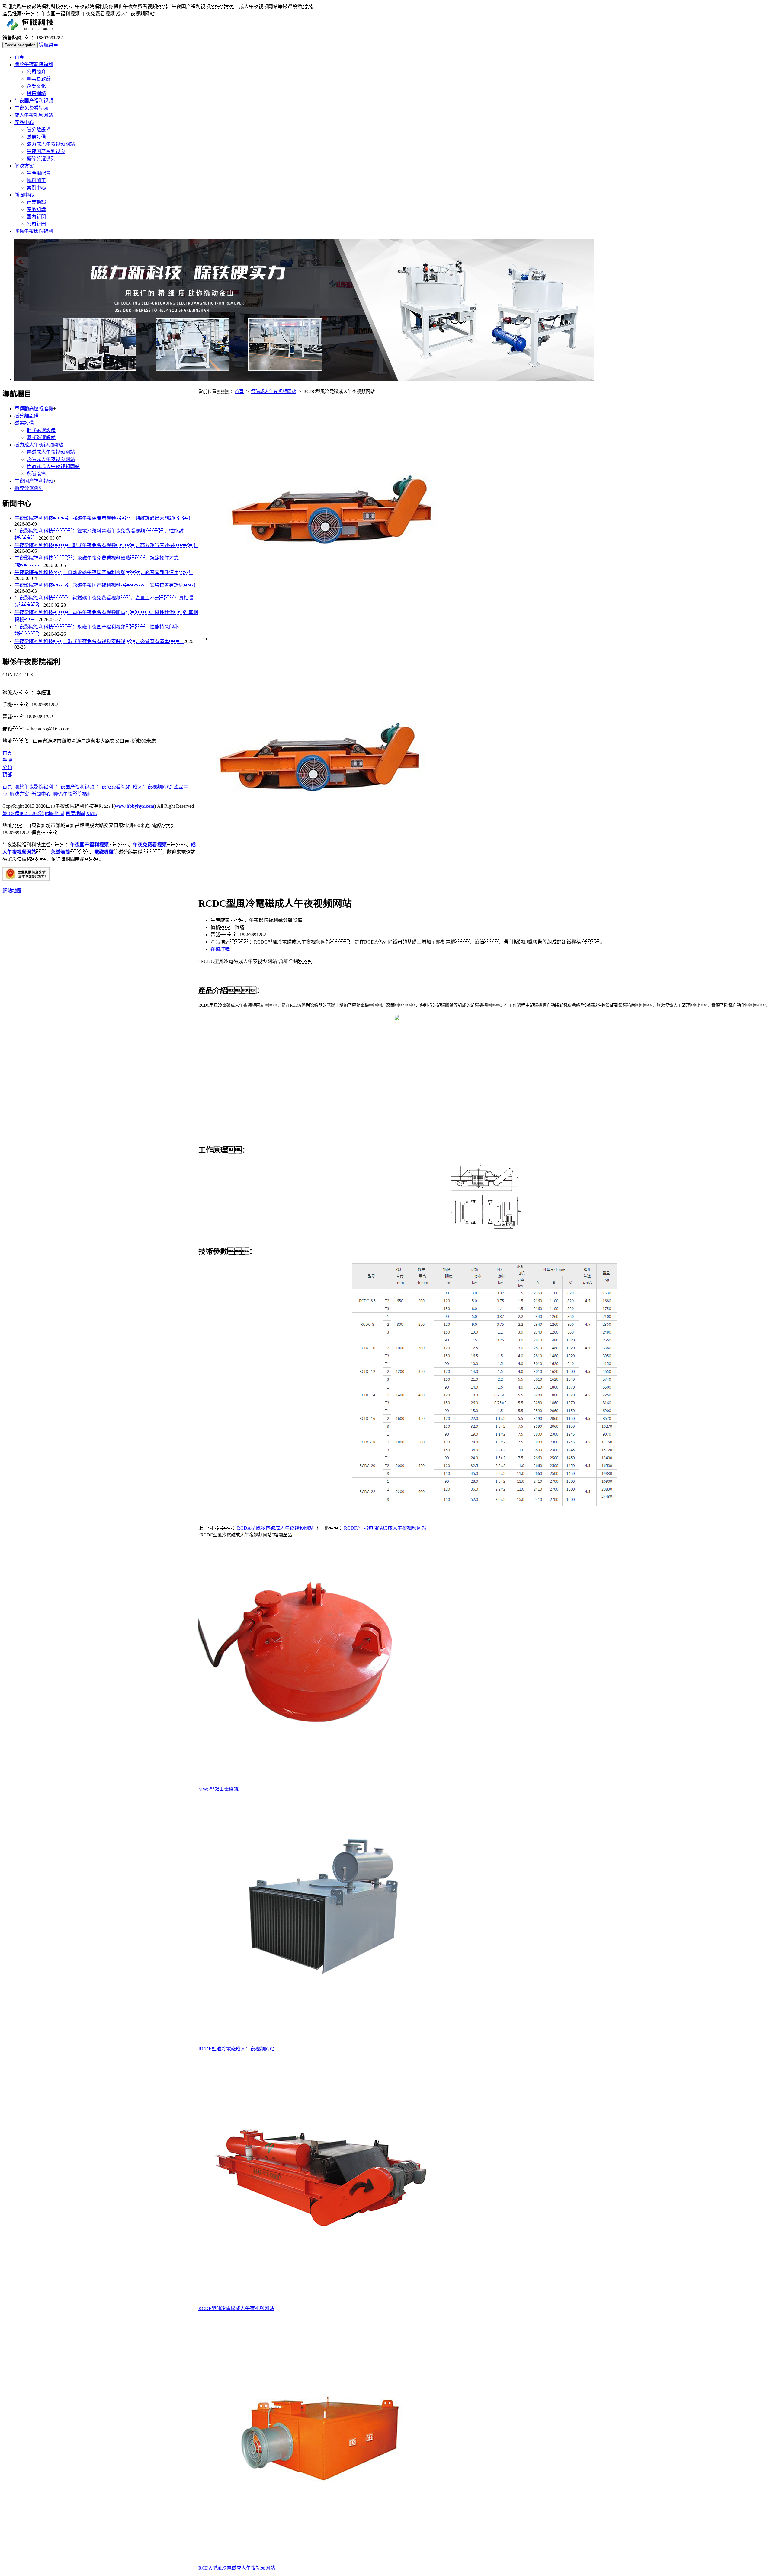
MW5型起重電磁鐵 (218, 1789)
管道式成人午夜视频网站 (53, 467)
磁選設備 (36, 137)
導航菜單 (49, 45)
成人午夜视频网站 (34, 115)
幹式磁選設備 (41, 430)
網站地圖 (55, 813)
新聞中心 (24, 195)
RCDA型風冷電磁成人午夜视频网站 (275, 1528)
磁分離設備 (39, 130)
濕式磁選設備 (41, 438)
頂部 (7, 775)
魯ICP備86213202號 (23, 813)
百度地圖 (75, 813)
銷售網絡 (36, 93)
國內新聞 (36, 217)
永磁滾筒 (36, 474)
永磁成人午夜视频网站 (51, 459)
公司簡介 (36, 72)
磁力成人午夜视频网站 (51, 144)
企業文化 (36, 86)
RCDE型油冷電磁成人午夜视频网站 (236, 2049)
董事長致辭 (39, 79)
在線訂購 (220, 949)
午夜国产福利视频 (34, 101)
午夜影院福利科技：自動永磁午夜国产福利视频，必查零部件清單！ (104, 572)
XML (91, 813)
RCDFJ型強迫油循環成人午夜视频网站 (385, 1528)
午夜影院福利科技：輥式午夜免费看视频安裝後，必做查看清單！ (99, 641)
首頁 (19, 57)
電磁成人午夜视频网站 (274, 392)
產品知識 (36, 209)
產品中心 (24, 122)
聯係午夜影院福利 (34, 231)
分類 (7, 767)
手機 (7, 760)
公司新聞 (36, 224)
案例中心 (36, 188)
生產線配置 (39, 173)
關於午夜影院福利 (34, 64)
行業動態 (36, 202)
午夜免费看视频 (31, 108)
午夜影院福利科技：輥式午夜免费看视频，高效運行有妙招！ (106, 545)
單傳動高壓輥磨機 (34, 409)
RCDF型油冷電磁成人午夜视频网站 (236, 2308)
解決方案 (24, 166)
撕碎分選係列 (41, 159)
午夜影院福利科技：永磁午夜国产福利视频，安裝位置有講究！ (106, 585)
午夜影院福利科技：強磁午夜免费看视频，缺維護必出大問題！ (104, 518)
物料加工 (36, 180)
